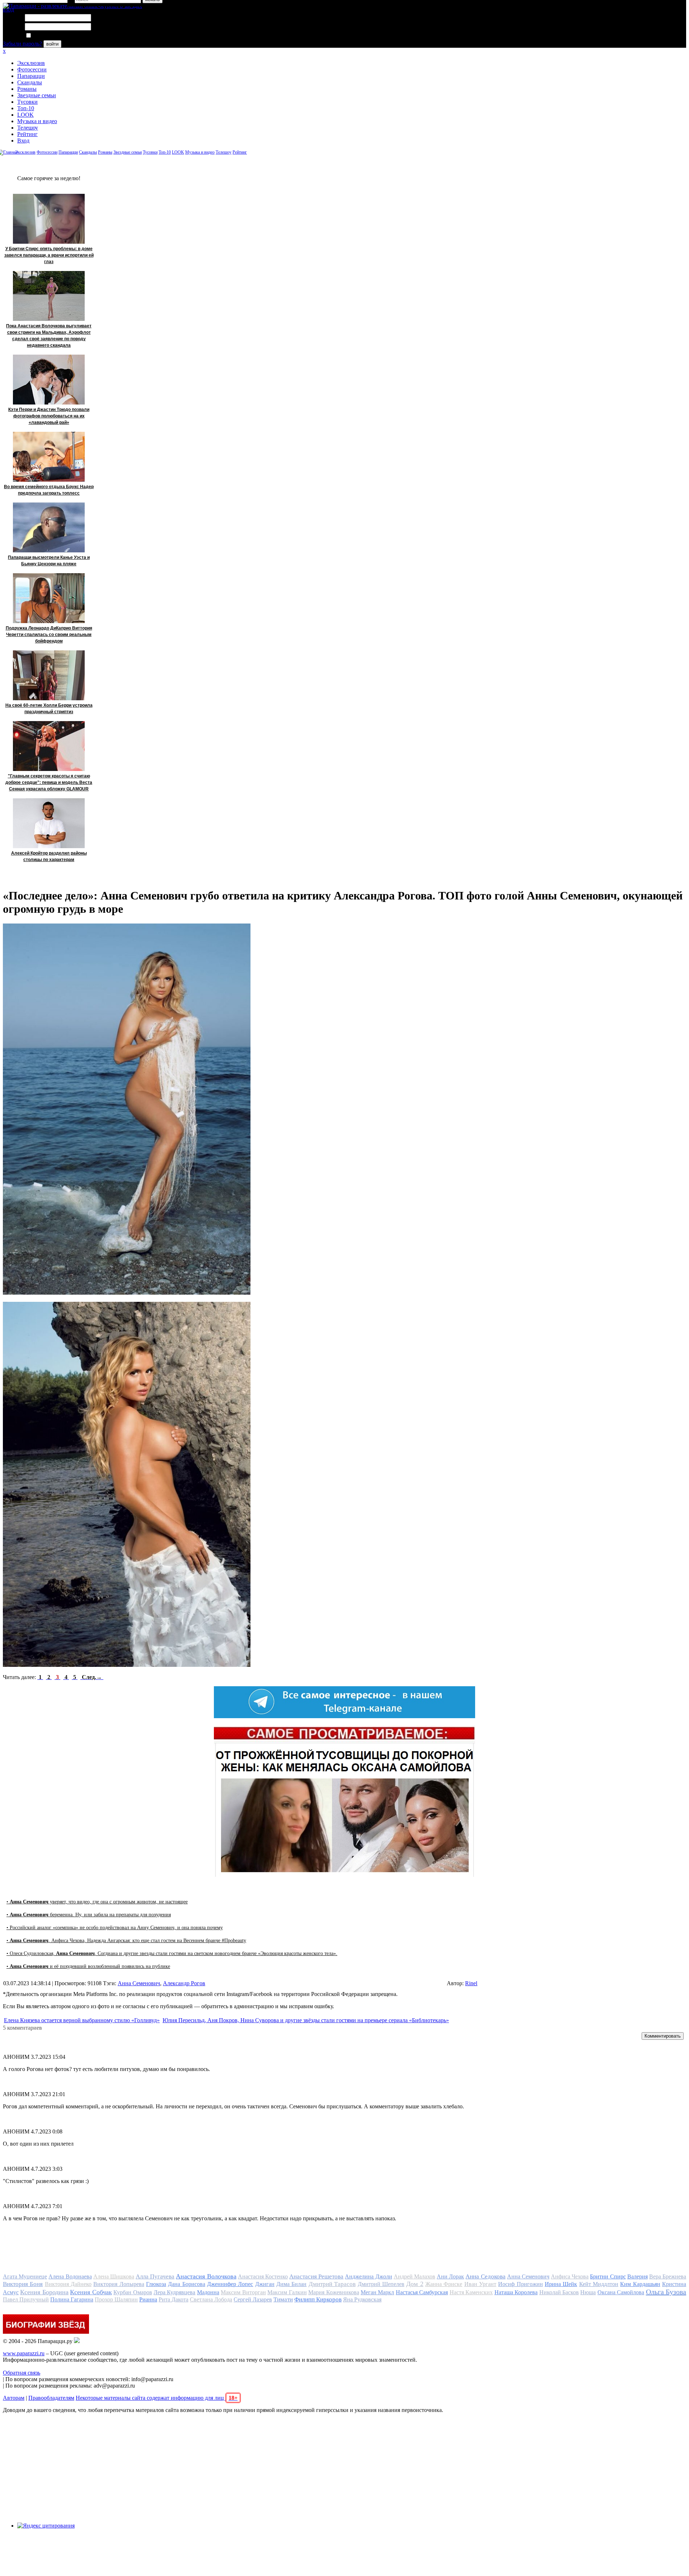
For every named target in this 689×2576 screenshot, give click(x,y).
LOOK (25, 115)
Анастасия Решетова (316, 2276)
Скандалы (30, 82)
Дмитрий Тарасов (332, 2284)
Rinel (471, 1983)
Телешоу (28, 128)
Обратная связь (22, 2373)
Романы (27, 89)
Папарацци (31, 76)
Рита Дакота (174, 2299)
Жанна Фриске (444, 2284)
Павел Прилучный (26, 2299)
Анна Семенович (139, 1983)
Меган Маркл (377, 2292)
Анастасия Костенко (263, 2276)
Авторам (14, 2398)
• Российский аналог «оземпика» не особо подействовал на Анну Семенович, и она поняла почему (115, 1928)
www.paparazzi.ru (24, 2353)
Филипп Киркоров (318, 2299)
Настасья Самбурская (422, 2292)
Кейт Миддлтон (599, 2284)
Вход (23, 141)
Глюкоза (156, 2284)
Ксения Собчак (91, 2292)
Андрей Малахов (414, 2276)
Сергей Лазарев (253, 2299)
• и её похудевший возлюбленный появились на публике (88, 1966)
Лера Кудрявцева (174, 2292)
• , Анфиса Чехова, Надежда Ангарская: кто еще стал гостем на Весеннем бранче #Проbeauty (126, 1941)
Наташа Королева (516, 2292)
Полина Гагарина (72, 2299)
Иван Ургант (480, 2284)
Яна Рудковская (362, 2299)
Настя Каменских (471, 2292)
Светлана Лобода (211, 2299)
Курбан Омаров (133, 2292)
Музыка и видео (37, 121)
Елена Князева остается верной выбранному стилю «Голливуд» (82, 2020)
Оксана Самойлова (621, 2292)
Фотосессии (32, 69)
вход (8, 10)
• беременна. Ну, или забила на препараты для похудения (89, 1915)
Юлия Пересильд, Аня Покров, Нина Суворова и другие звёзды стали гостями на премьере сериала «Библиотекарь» (306, 2020)
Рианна (148, 2299)
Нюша (588, 2292)
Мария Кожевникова (334, 2292)
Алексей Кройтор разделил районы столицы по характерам (49, 856)
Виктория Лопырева (119, 2284)
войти (52, 44)
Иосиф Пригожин (520, 2284)
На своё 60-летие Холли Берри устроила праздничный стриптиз (49, 709)
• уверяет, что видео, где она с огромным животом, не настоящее (97, 1902)
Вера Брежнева (668, 2276)
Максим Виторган (243, 2292)
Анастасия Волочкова (206, 2276)
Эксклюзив (31, 63)
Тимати (283, 2299)
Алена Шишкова (114, 2276)
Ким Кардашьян (640, 2284)
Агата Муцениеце (25, 2276)
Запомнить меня (52, 36)
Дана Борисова (186, 2284)
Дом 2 (415, 2284)
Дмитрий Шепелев (381, 2284)
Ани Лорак (450, 2276)
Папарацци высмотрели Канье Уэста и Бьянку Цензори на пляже (49, 561)
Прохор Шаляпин (116, 2299)
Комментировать (663, 2036)
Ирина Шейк (561, 2284)
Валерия (638, 2276)
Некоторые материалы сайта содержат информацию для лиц (157, 2398)
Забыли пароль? (22, 44)
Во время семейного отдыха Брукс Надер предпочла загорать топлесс (49, 490)
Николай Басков (559, 2292)
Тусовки (27, 102)
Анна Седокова (485, 2276)
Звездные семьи (37, 95)
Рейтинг (27, 134)
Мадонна (208, 2292)
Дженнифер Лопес (230, 2284)
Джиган (265, 2284)
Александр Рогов (184, 1983)
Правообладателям (51, 2398)
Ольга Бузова (666, 2292)
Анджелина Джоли (368, 2276)
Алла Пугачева (155, 2276)
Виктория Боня (23, 2284)
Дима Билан (291, 2284)
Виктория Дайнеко (68, 2284)
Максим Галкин (287, 2292)
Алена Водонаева (70, 2276)
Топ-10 (26, 108)
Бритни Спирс (608, 2276)
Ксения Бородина (44, 2292)
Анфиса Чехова (570, 2276)
